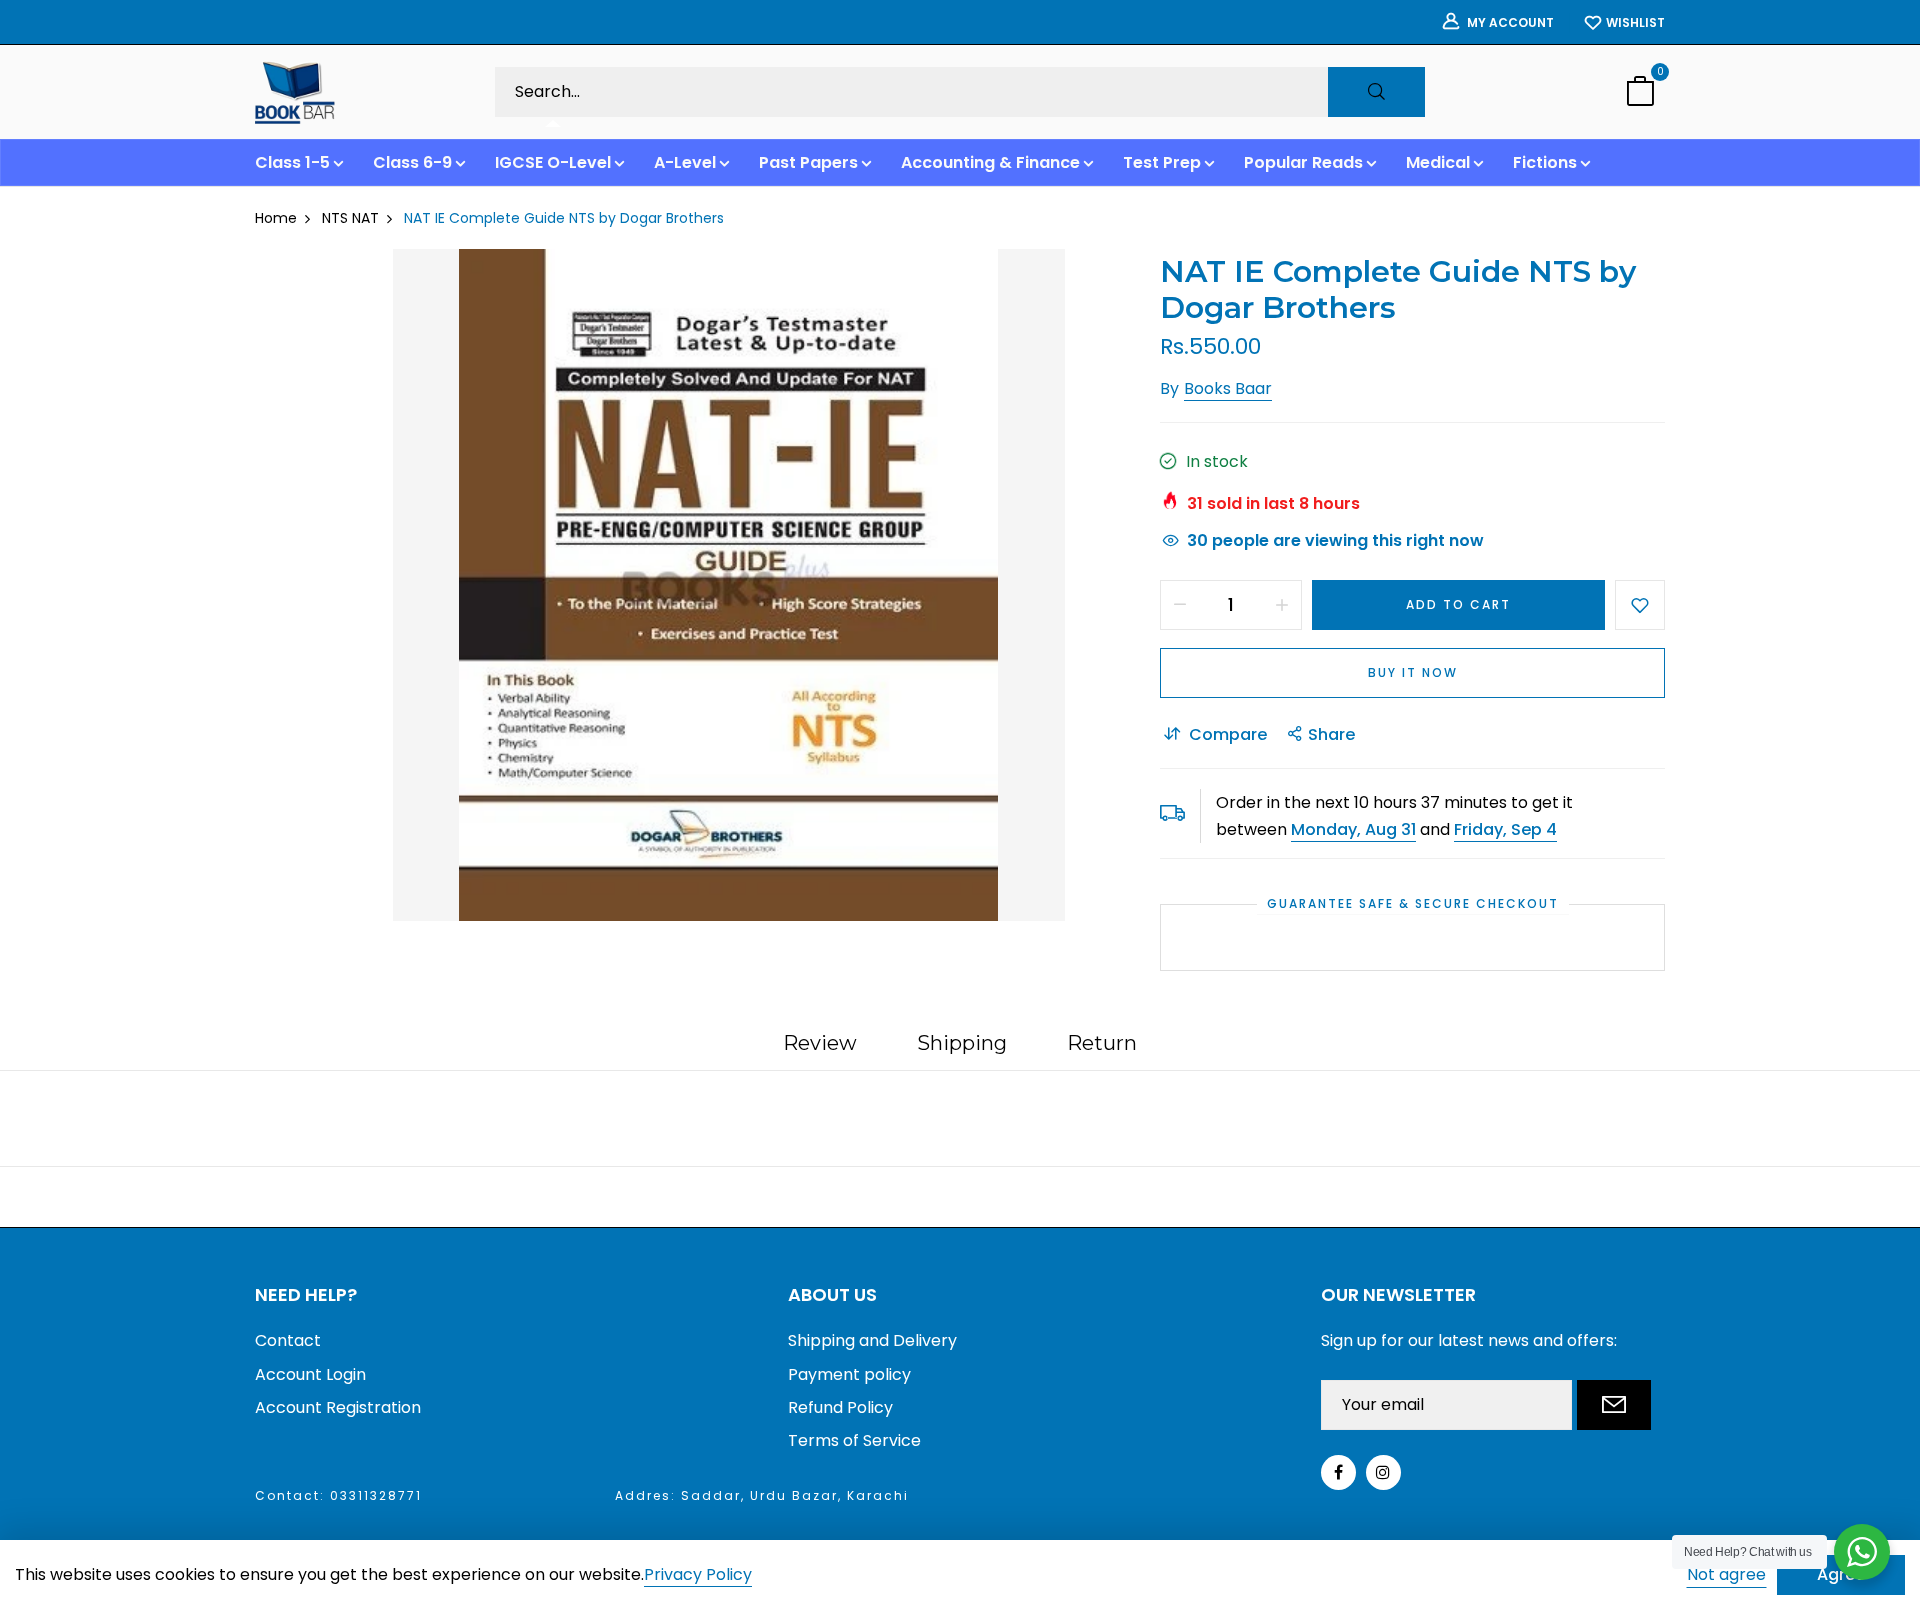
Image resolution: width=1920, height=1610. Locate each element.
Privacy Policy (698, 1575)
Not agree (1726, 1574)
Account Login (310, 1374)
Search (1376, 92)
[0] (1640, 93)
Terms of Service (854, 1440)
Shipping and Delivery (872, 1340)
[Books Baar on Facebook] (1338, 1472)
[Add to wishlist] (1640, 605)
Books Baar (1228, 388)
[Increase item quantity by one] (1282, 605)
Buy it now (1413, 672)
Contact (288, 1340)
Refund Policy (840, 1407)
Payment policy (849, 1374)
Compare (1228, 734)
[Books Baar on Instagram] (1383, 1472)
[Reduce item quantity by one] (1180, 605)
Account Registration (338, 1407)
